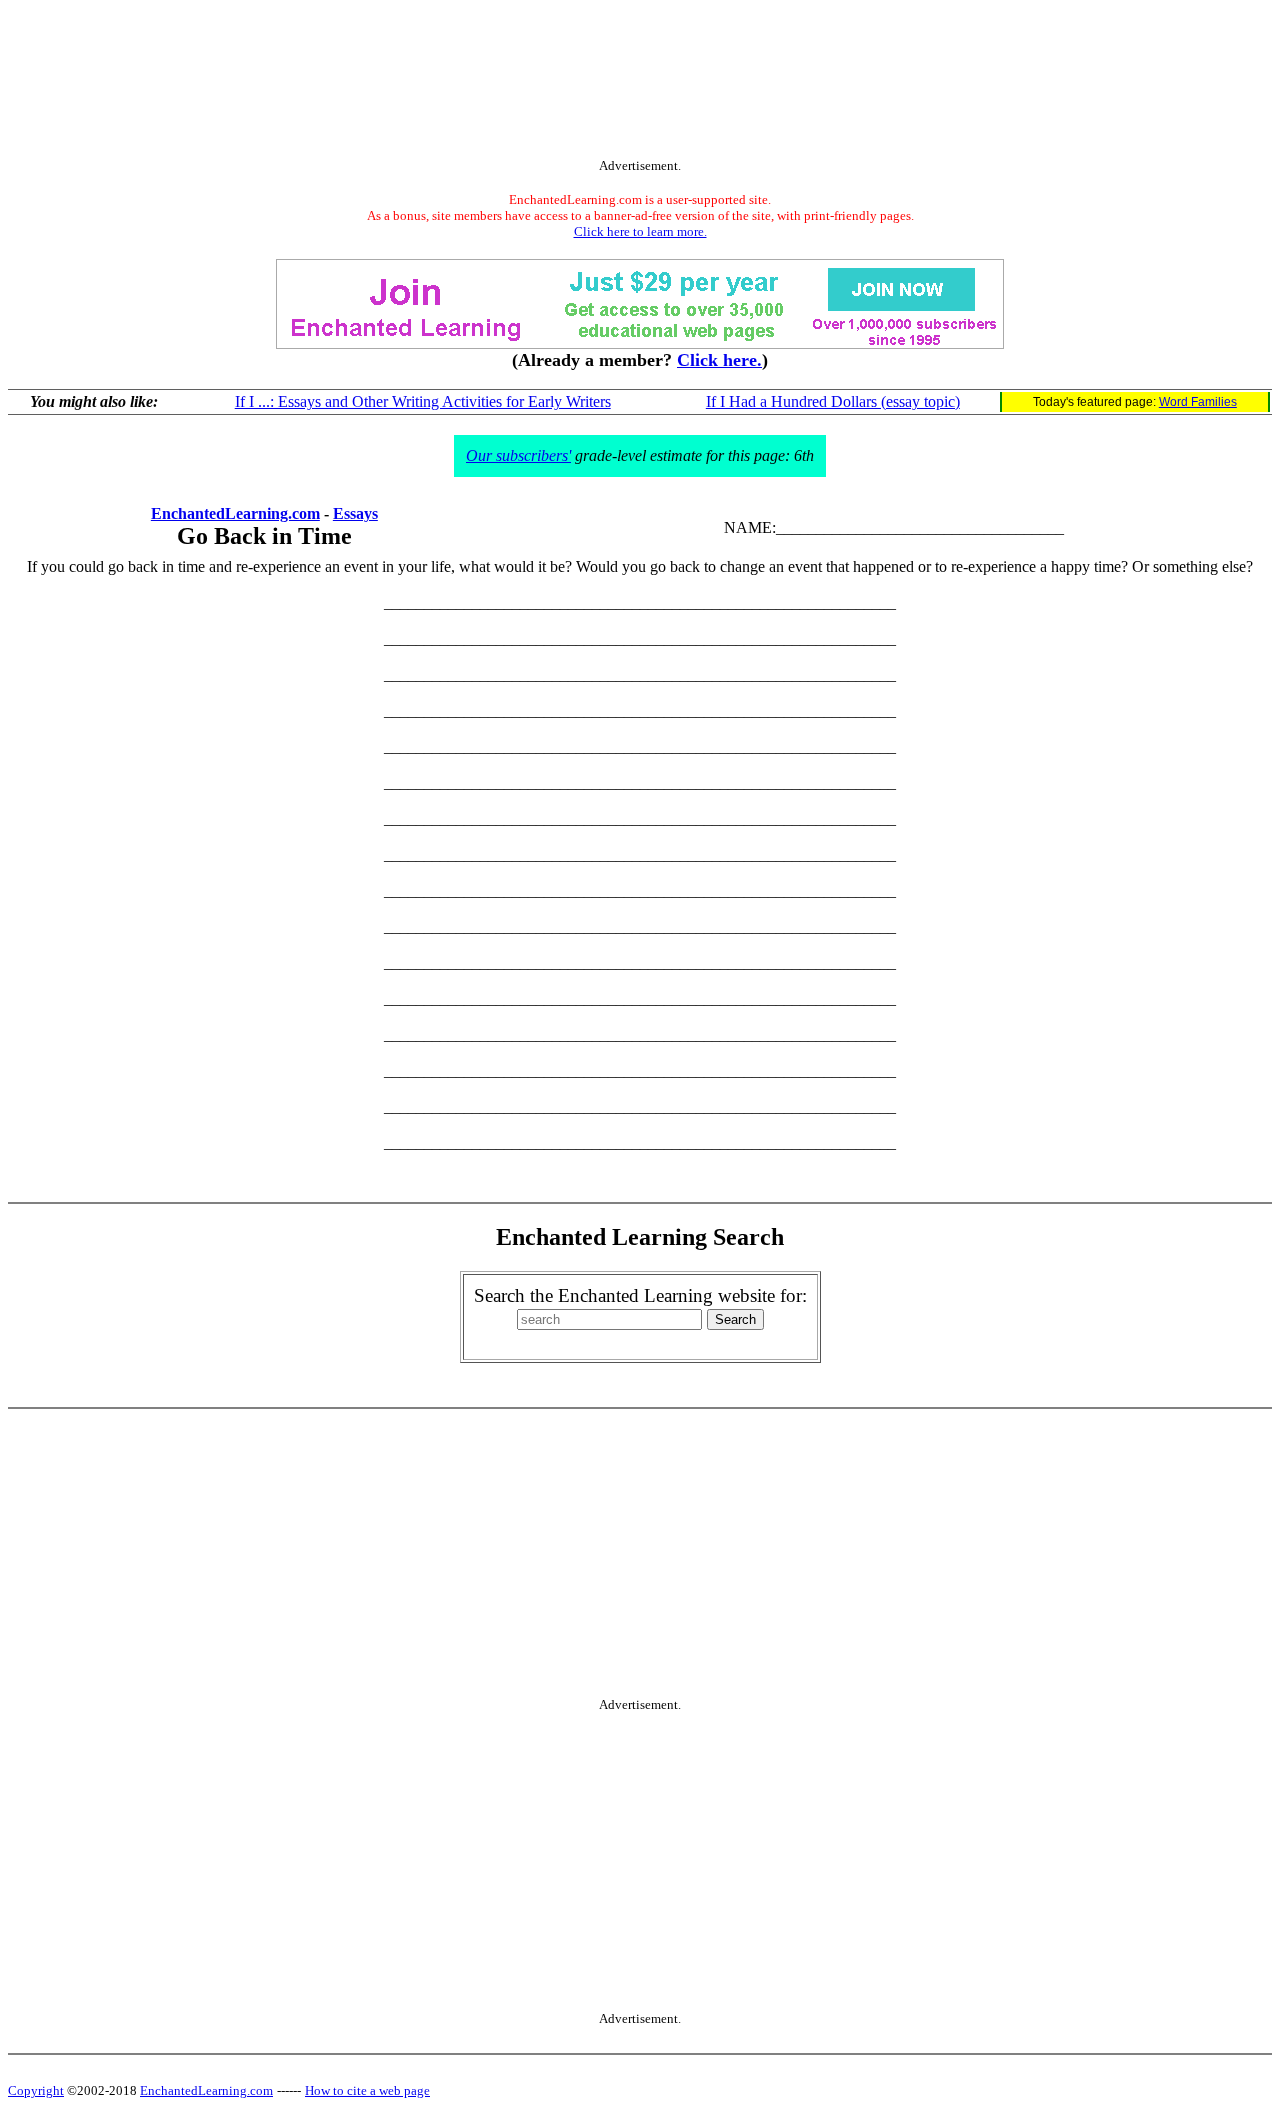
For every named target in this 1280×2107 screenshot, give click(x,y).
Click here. (719, 360)
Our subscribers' (518, 455)
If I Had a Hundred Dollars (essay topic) (833, 401)
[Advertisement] (640, 83)
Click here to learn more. (640, 231)
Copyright (36, 2090)
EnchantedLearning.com (235, 513)
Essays (355, 513)
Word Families (1198, 402)
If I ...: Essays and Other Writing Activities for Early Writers (423, 401)
